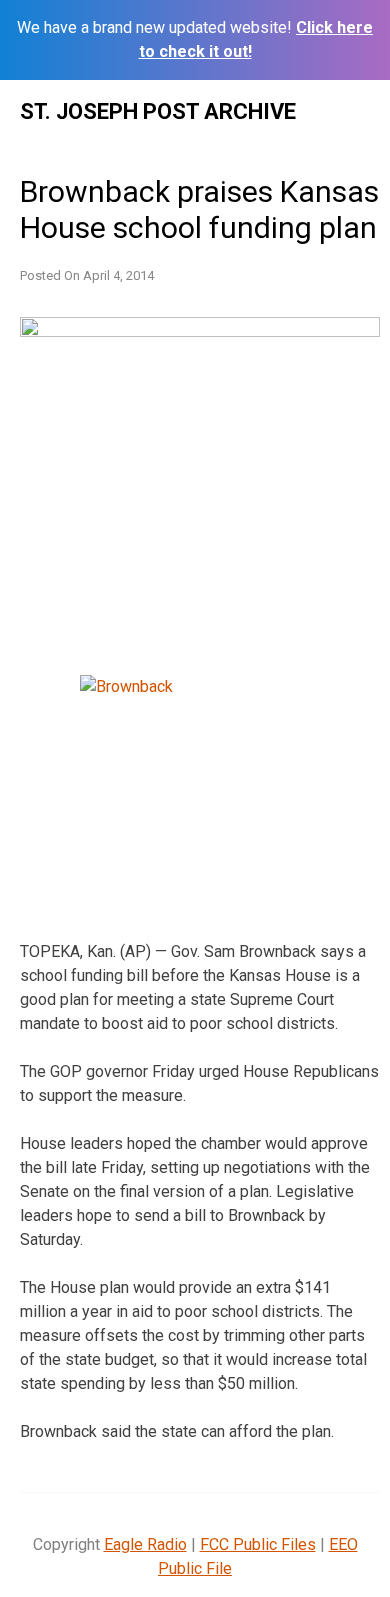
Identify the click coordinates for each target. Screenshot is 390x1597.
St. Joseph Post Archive (158, 111)
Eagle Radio (145, 1544)
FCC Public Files (258, 1544)
